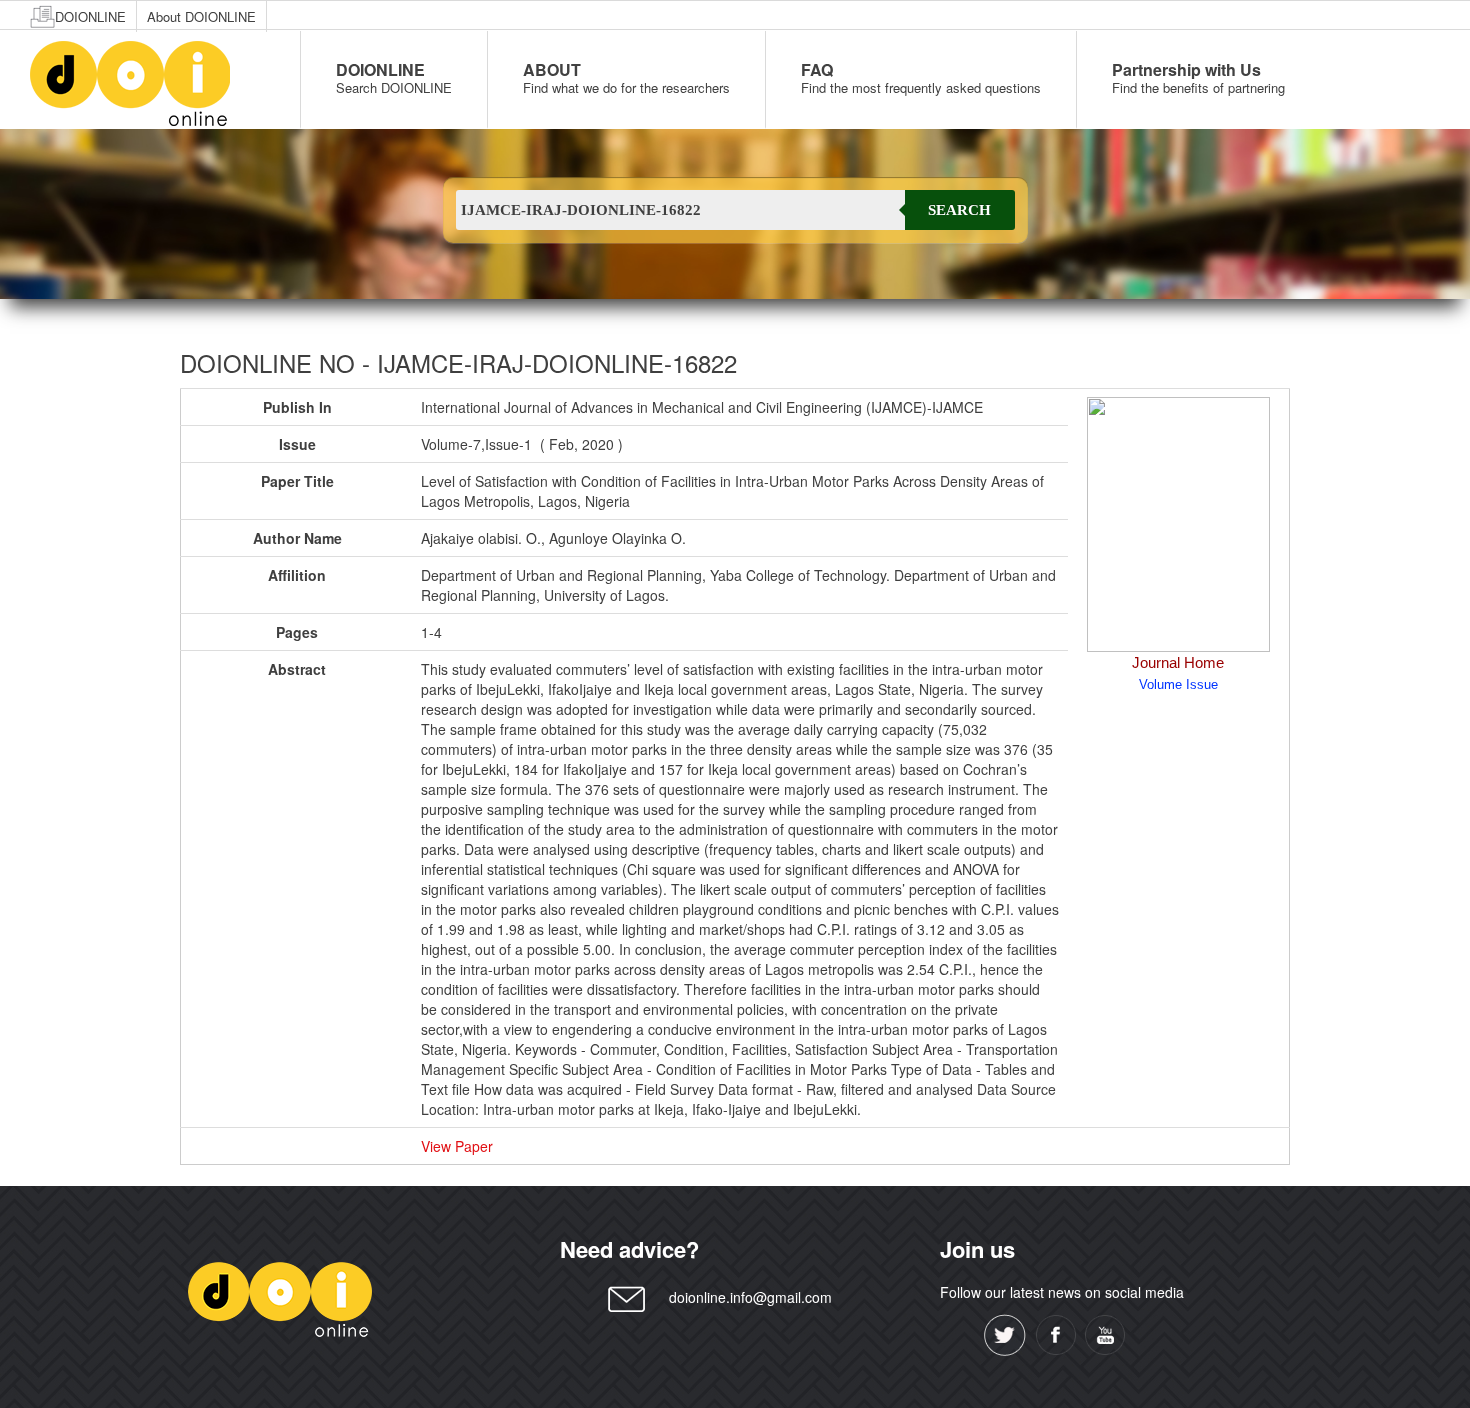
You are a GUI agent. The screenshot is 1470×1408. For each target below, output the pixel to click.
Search (959, 210)
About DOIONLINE (201, 16)
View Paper (457, 1146)
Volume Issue (1178, 684)
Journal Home (1178, 662)
